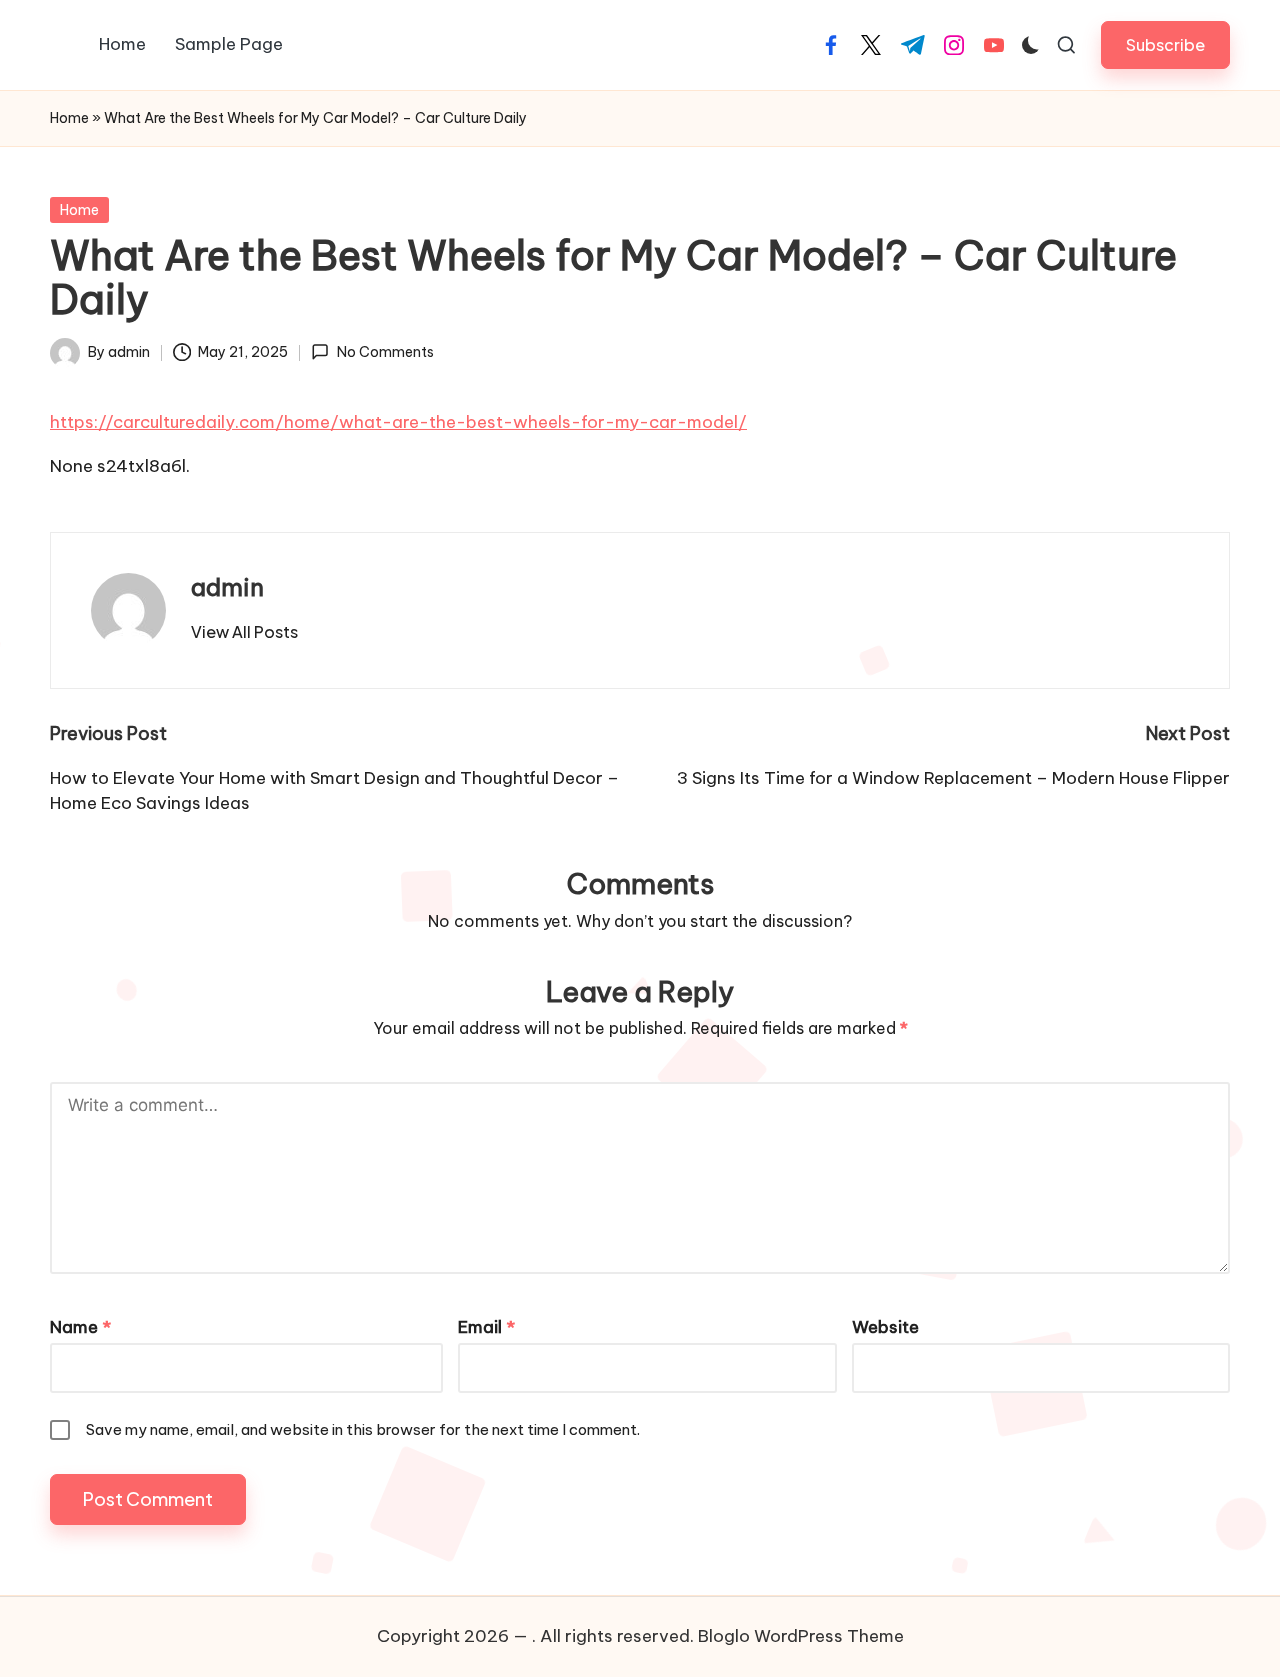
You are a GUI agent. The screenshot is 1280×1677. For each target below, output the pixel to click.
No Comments (385, 352)
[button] (1165, 44)
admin (227, 587)
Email (486, 1327)
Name (80, 1327)
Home (69, 118)
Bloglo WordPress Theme (801, 1636)
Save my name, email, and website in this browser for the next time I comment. (363, 1429)
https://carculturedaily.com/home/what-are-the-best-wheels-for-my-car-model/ (398, 422)
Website (885, 1327)
